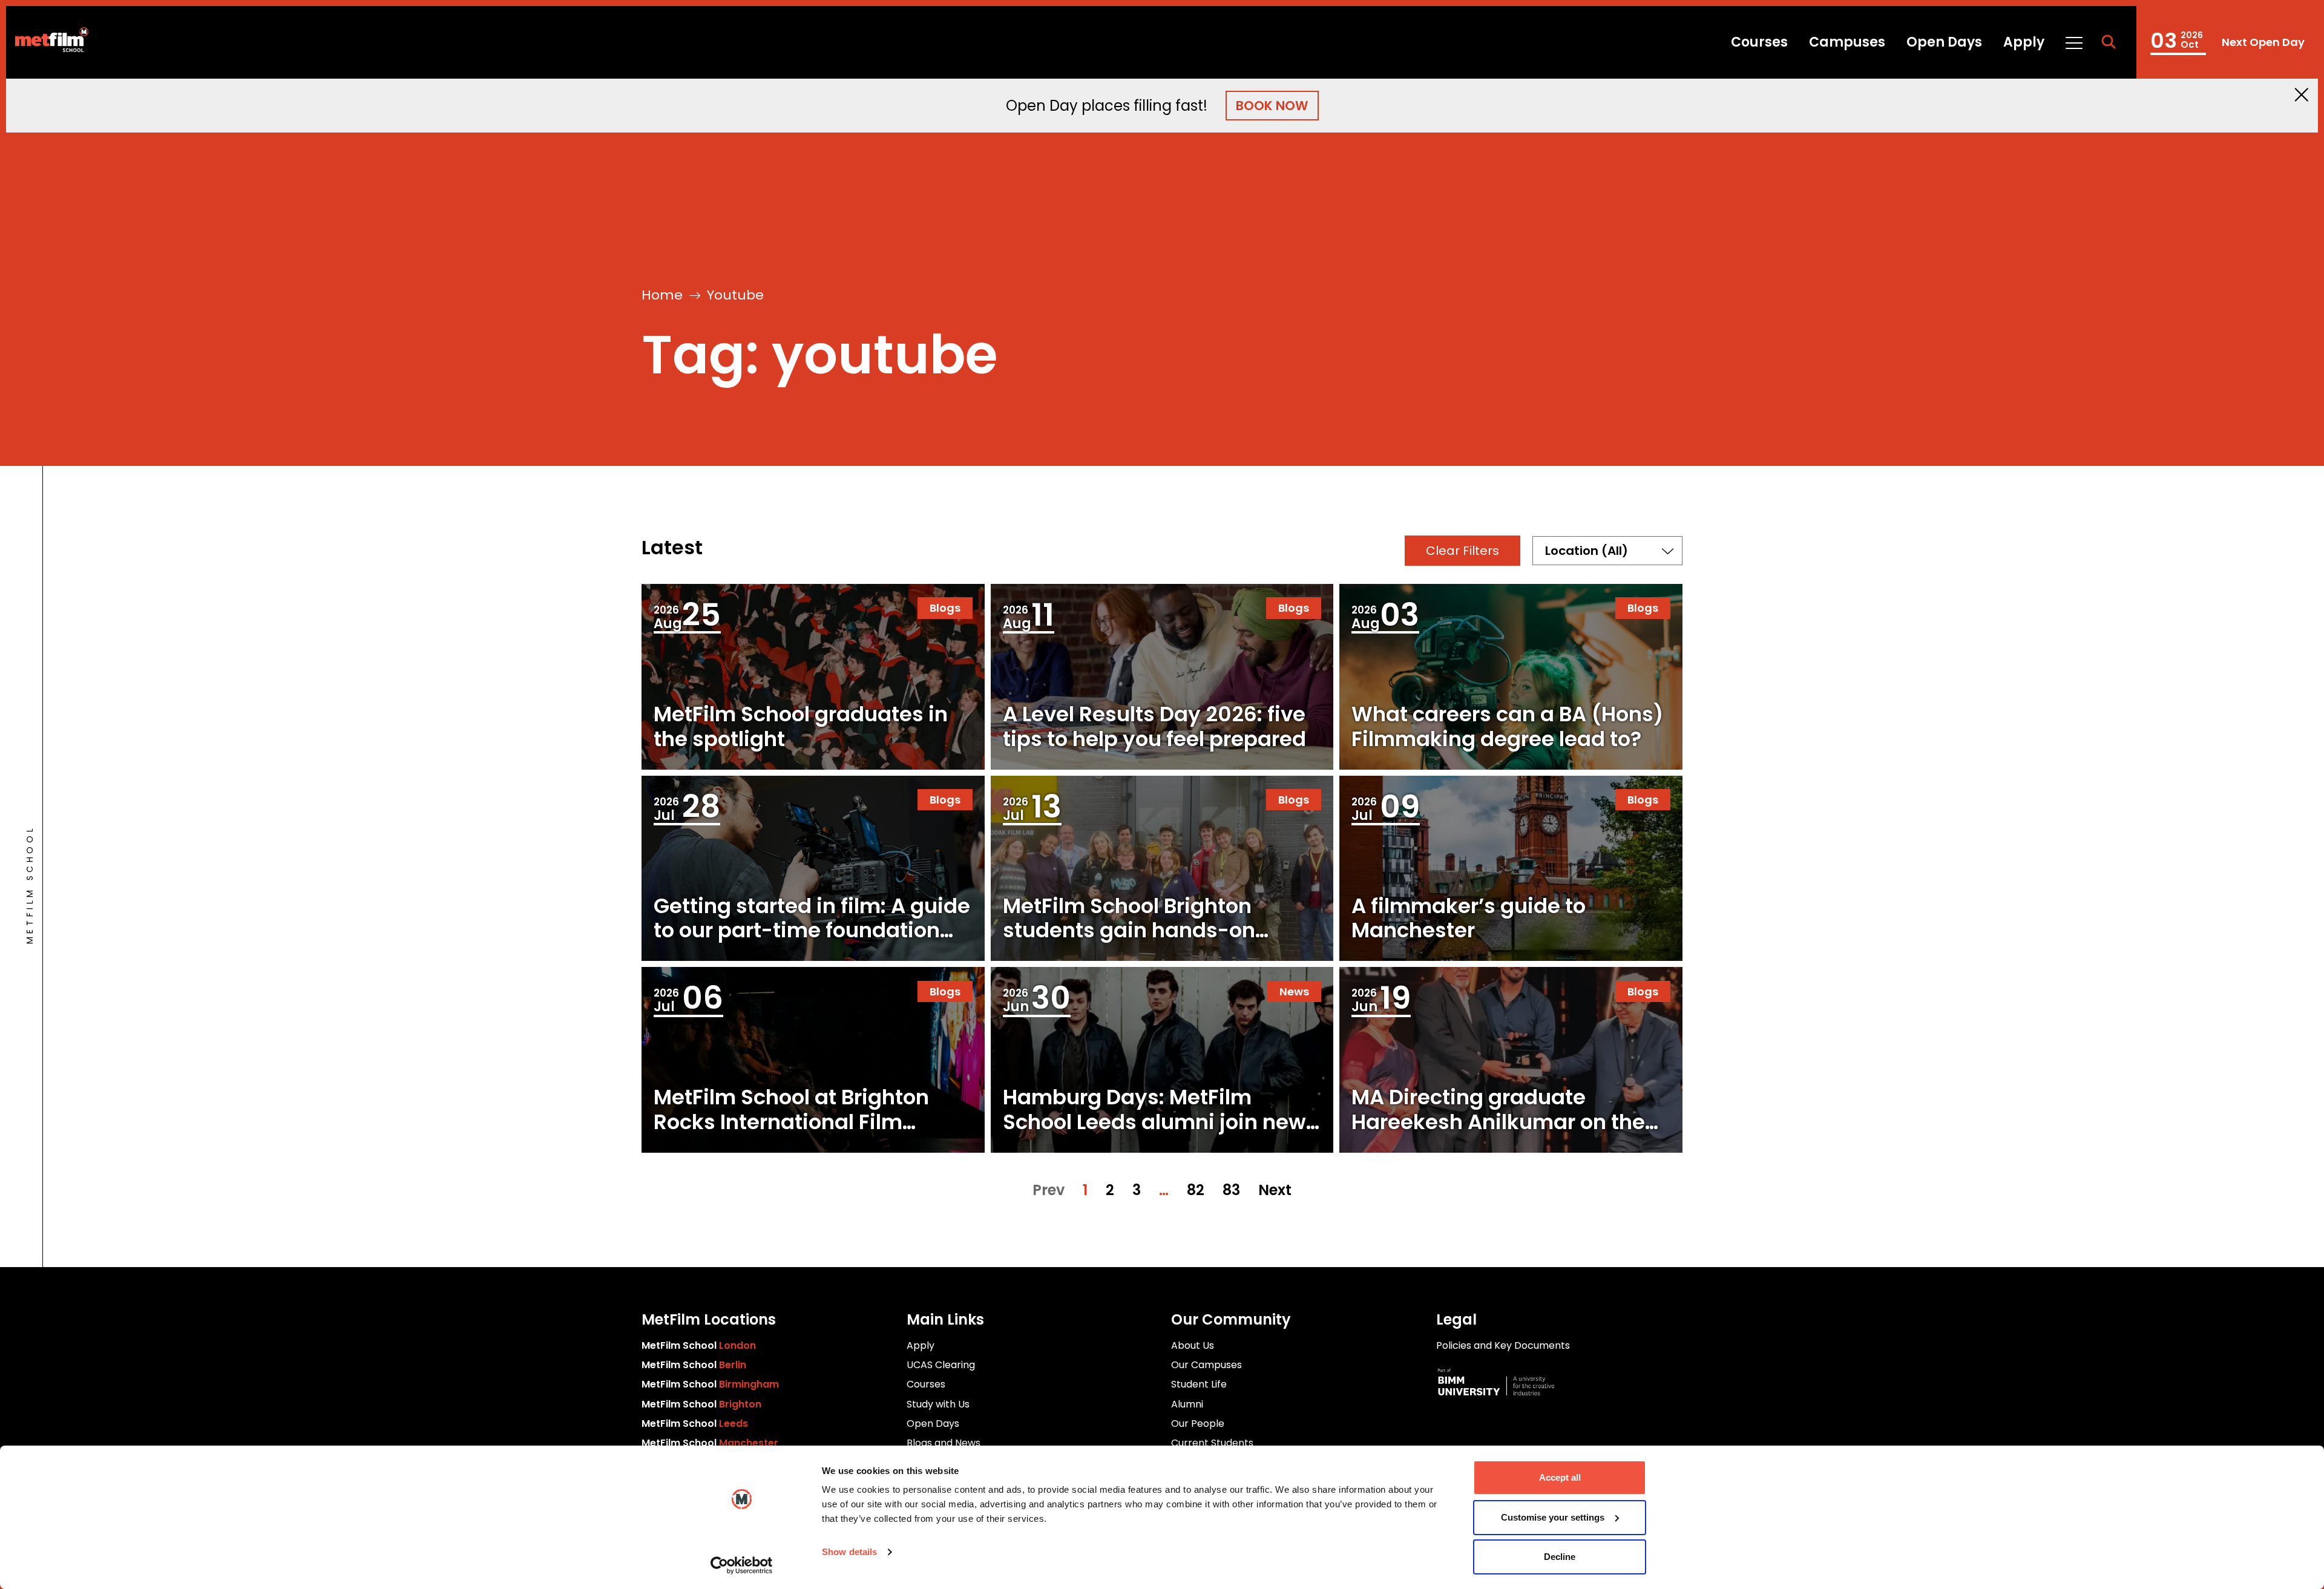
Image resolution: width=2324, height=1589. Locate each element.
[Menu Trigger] (2073, 42)
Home (662, 295)
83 (1231, 1190)
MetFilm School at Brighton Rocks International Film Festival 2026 (791, 1122)
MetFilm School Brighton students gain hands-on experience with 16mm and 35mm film (1142, 943)
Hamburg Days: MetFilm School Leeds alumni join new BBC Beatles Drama (1154, 1122)
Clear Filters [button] (1462, 551)
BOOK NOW (1272, 106)
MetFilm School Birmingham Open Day (2227, 42)
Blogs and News (944, 1443)
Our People (1198, 1424)
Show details (849, 1552)
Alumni (1187, 1404)
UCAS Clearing (941, 1365)
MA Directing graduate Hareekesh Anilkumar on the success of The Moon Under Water (1498, 1134)
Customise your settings (1553, 1517)
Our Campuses (1206, 1365)
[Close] (2302, 95)
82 (1196, 1190)
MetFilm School (699, 1345)
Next (1275, 1190)
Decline (1560, 1557)
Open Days (1944, 42)
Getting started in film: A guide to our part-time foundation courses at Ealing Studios (812, 931)
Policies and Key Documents (1503, 1345)
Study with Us (938, 1404)
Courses (1759, 42)
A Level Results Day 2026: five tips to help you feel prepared (1154, 726)
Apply (2024, 42)
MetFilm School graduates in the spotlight (801, 726)
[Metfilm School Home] (47, 42)
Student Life (1199, 1384)
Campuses (1847, 42)
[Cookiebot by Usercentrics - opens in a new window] (742, 1565)
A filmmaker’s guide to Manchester (1469, 918)
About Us (1193, 1345)
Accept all (1560, 1477)
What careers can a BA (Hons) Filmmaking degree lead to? (1507, 726)
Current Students (1212, 1443)
